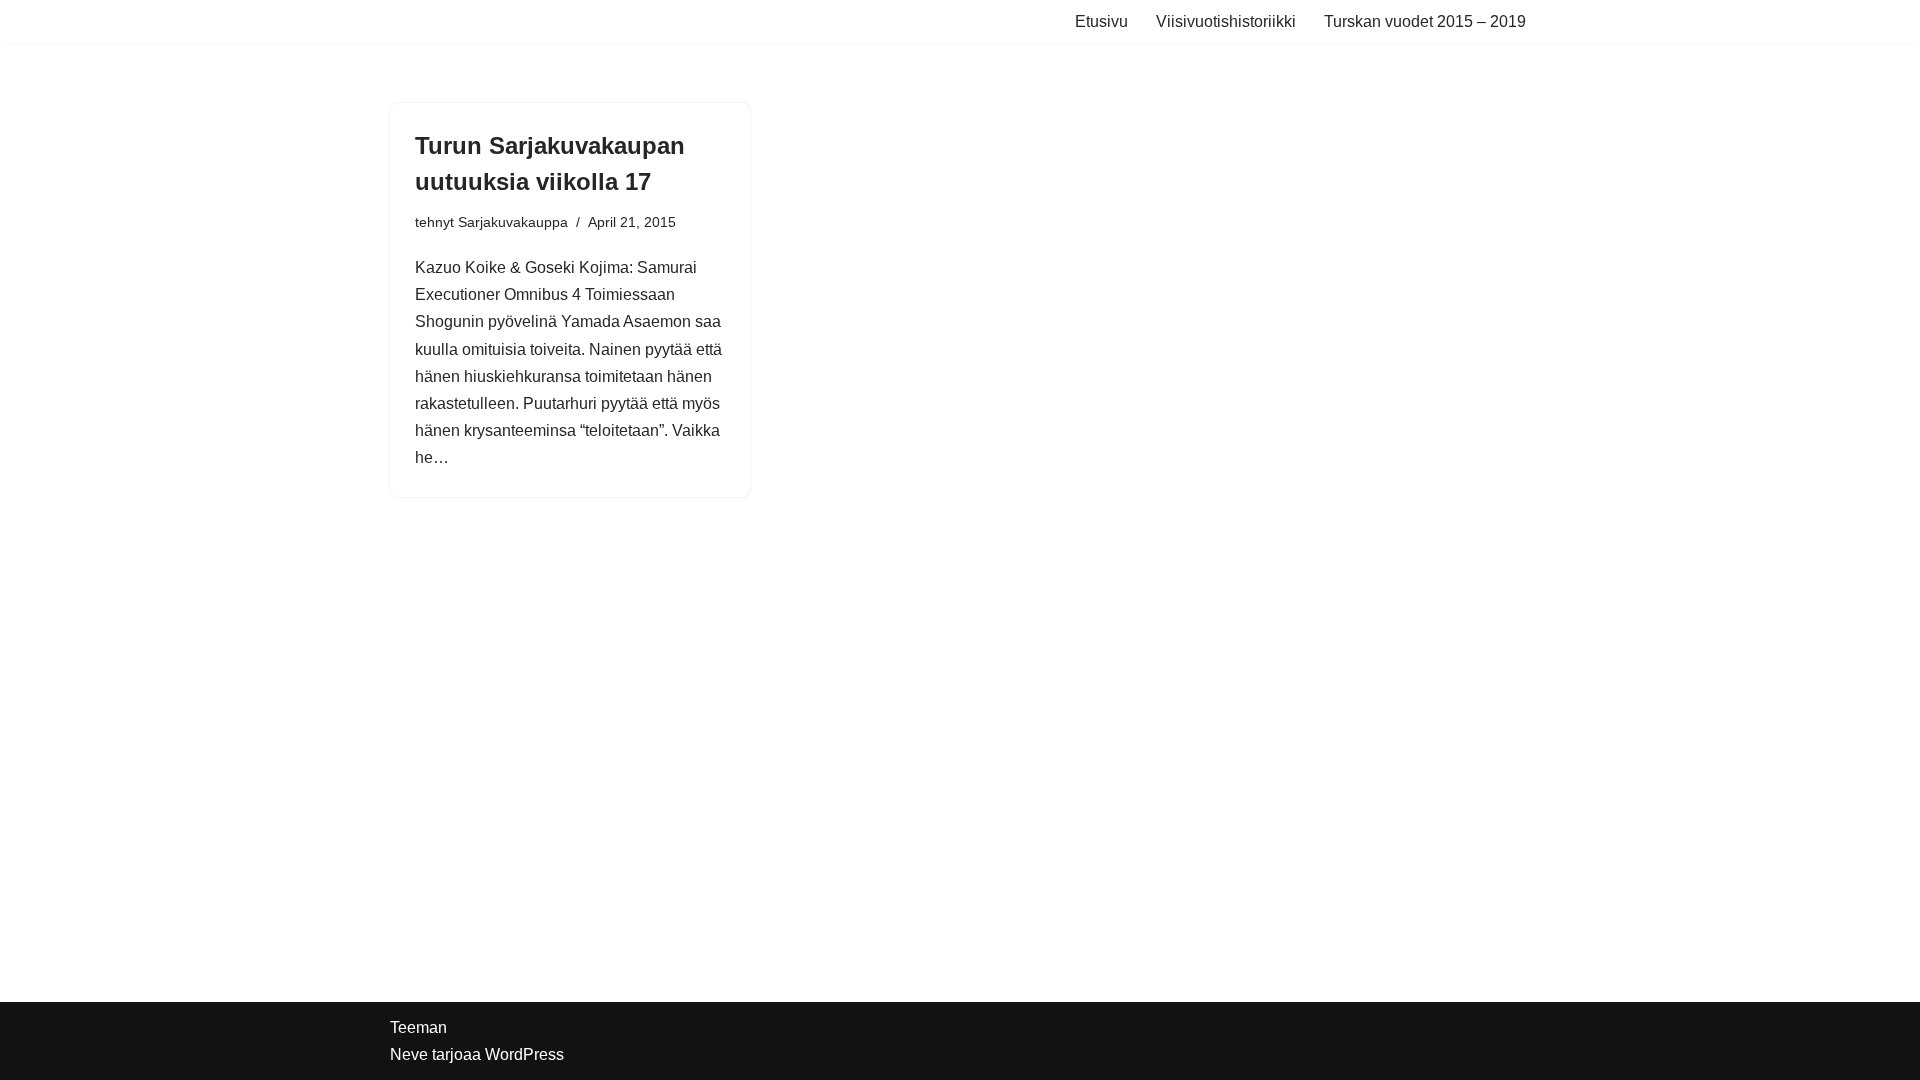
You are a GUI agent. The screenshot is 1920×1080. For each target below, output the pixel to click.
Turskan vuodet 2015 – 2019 (1425, 21)
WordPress (524, 1054)
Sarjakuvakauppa (513, 222)
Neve (409, 1054)
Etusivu (1101, 21)
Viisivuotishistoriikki (1226, 21)
